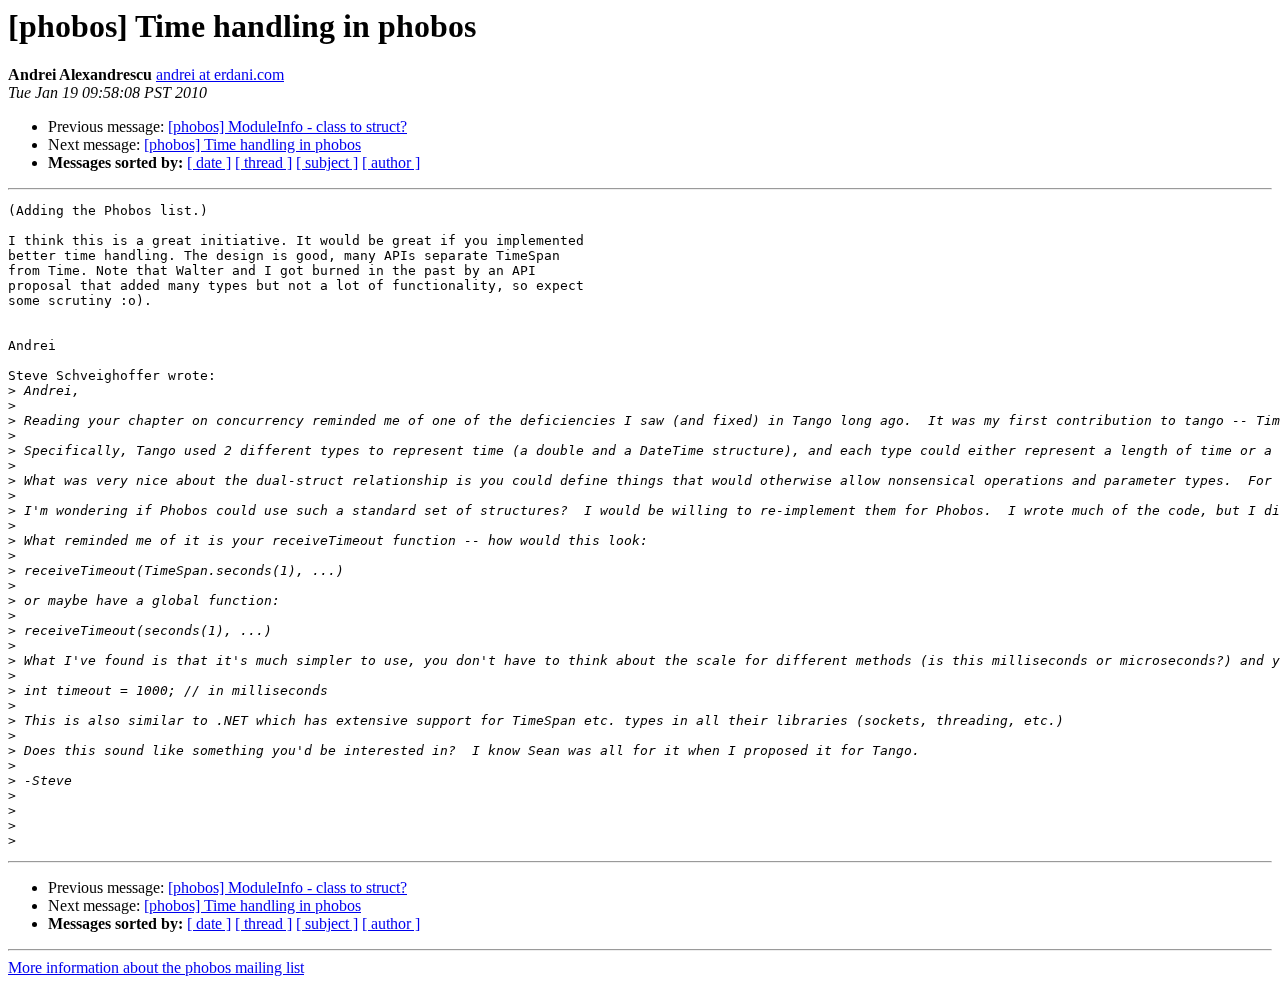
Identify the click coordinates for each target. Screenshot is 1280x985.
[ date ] (209, 162)
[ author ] (391, 162)
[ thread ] (263, 162)
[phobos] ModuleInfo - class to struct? (287, 126)
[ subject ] (327, 162)
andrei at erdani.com (220, 74)
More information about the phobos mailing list (156, 967)
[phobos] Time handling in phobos (252, 144)
